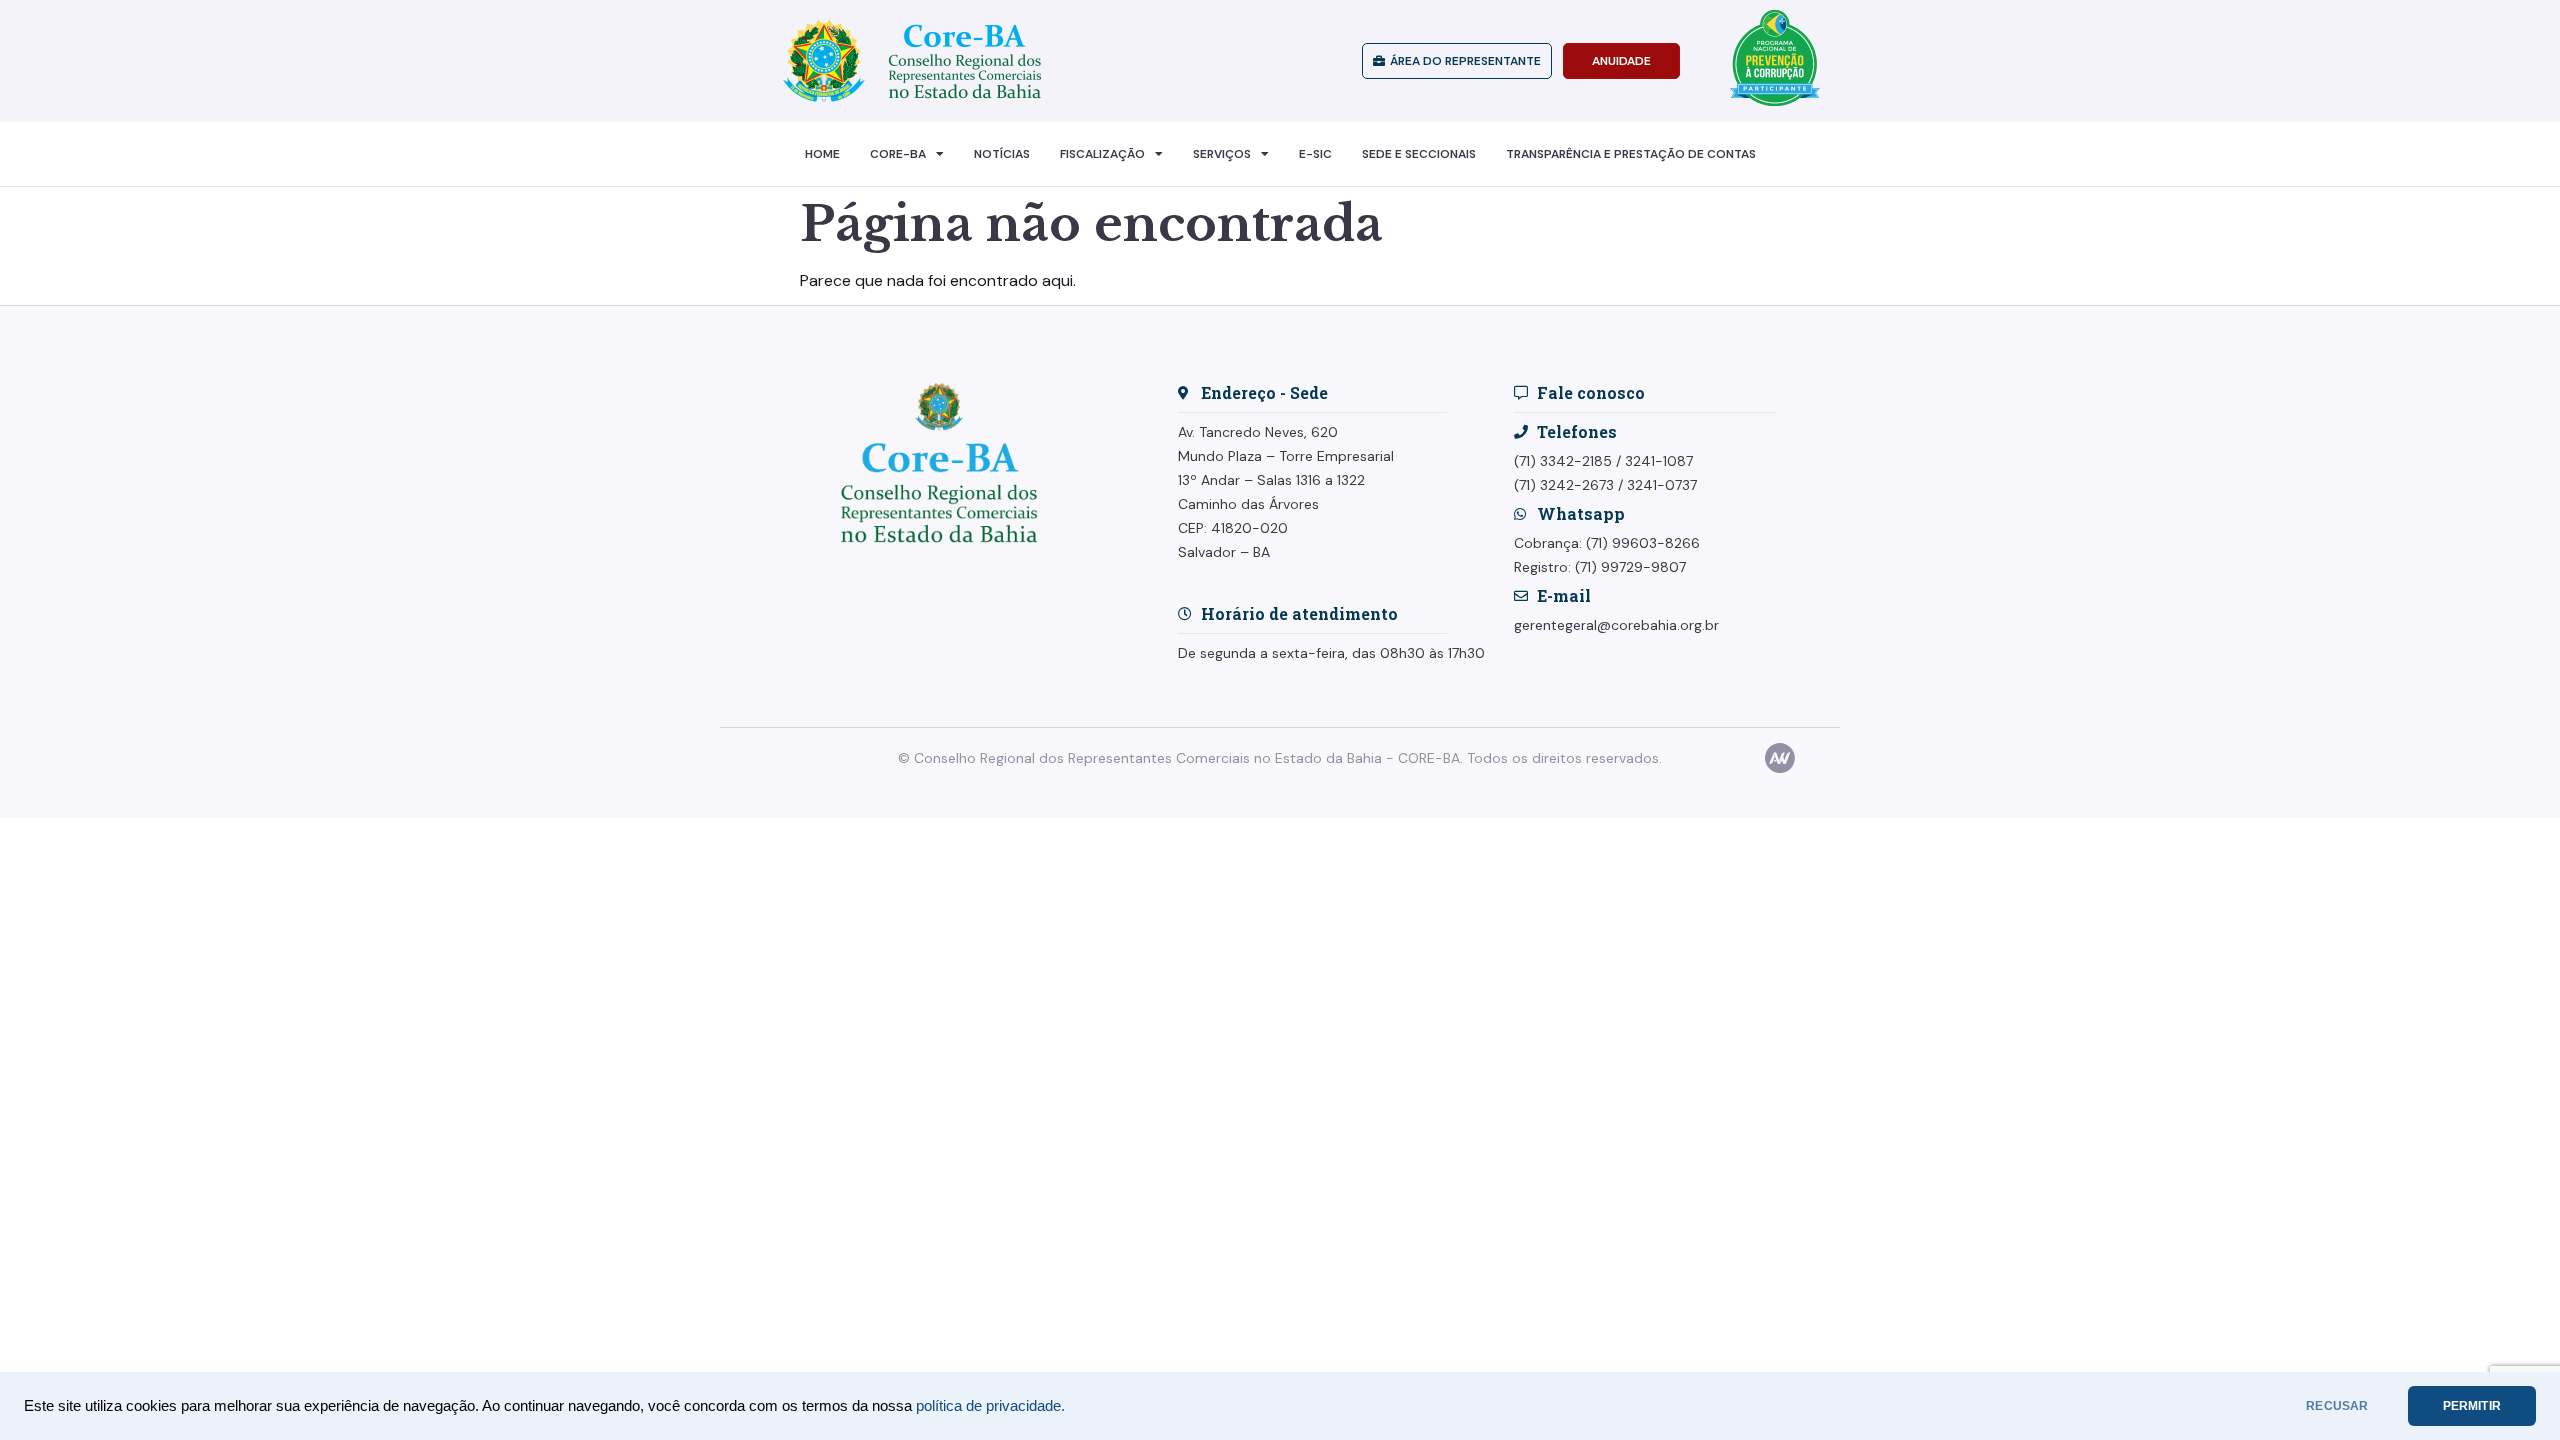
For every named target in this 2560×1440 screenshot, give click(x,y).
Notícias (1002, 154)
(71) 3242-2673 (1564, 485)
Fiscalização (1102, 154)
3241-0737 (1662, 485)
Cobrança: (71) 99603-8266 (1607, 543)
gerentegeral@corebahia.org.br (1616, 625)
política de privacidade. (990, 1406)
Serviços (1222, 154)
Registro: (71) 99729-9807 (1600, 567)
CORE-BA (898, 154)
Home (822, 154)
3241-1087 (1659, 461)
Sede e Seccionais (1419, 154)
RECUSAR (2337, 1406)
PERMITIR (2472, 1406)
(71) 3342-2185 (1563, 461)
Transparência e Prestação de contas (1631, 154)
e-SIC (1315, 154)
